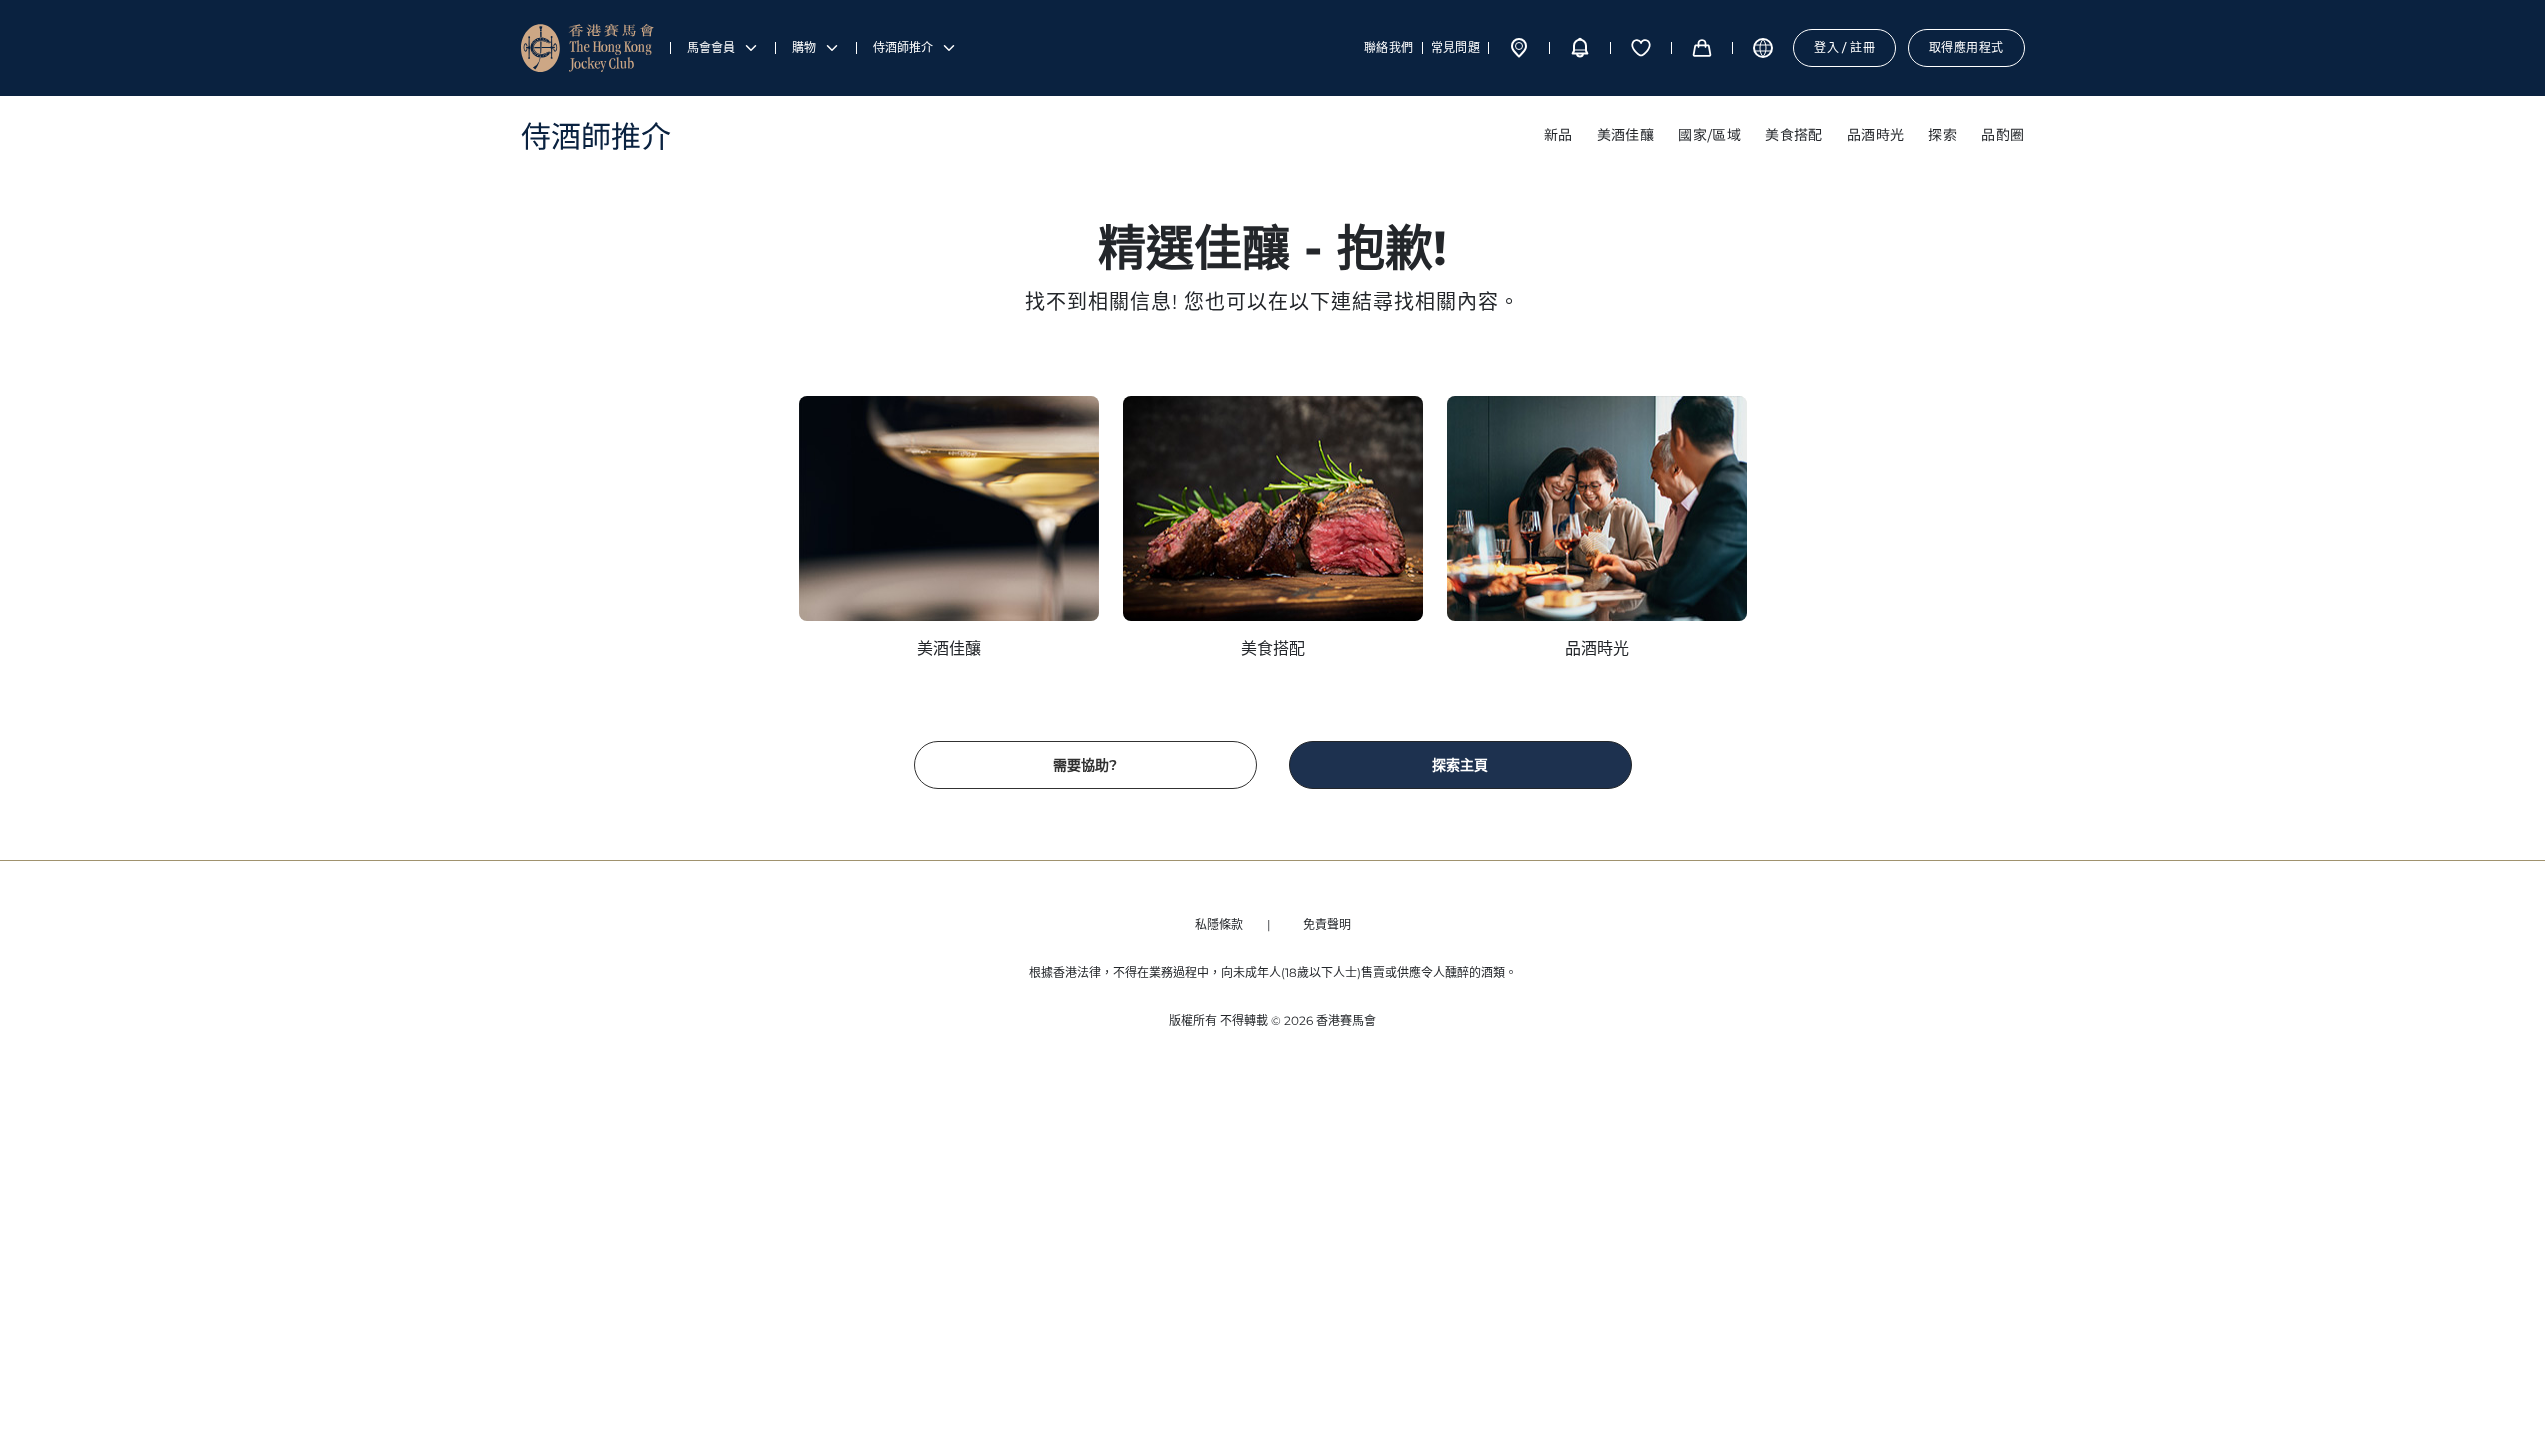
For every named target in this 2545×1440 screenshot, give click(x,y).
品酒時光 (1876, 134)
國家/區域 (1709, 134)
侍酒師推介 (903, 48)
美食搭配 (1794, 134)
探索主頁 (1460, 765)
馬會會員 (711, 48)
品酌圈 (2002, 134)
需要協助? (1085, 765)
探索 (1942, 134)
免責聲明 (1327, 924)
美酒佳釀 (1626, 134)
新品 (1558, 134)
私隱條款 (1219, 924)
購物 (804, 48)
